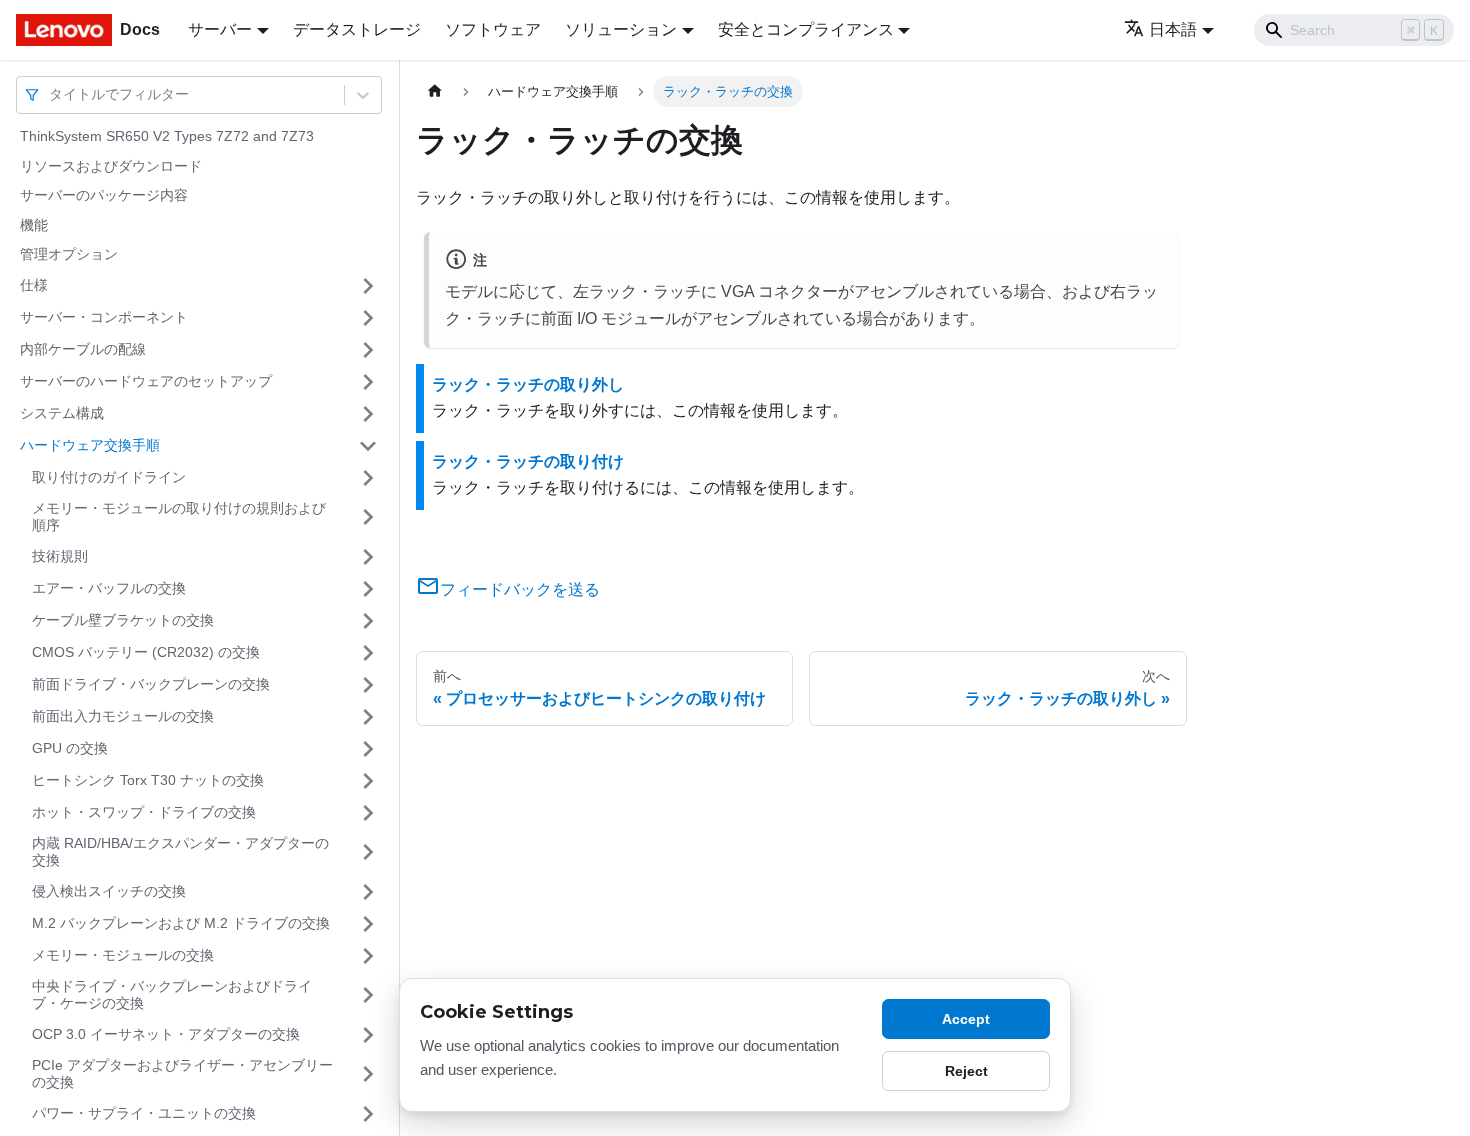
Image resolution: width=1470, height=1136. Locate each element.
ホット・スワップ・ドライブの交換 (144, 812)
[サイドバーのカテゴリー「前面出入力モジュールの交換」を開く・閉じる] (368, 717)
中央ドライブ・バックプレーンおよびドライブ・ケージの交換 (172, 995)
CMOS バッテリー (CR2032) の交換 (146, 652)
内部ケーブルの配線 (83, 349)
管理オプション (69, 254)
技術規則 (60, 556)
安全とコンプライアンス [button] (806, 29)
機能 (34, 225)
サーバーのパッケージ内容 (104, 195)
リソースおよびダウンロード (111, 166)
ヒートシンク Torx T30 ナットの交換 (148, 780)
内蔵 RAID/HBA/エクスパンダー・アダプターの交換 (180, 852)
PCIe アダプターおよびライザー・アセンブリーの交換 (182, 1074)
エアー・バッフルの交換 (109, 588)
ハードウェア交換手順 (90, 445)
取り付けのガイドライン (109, 477)
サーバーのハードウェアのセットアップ (146, 381)
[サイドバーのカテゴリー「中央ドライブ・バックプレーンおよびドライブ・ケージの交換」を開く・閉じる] (368, 995)
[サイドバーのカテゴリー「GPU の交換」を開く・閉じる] (368, 749)
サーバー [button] (220, 29)
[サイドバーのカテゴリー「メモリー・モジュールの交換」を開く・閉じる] (368, 956)
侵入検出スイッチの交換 (109, 891)
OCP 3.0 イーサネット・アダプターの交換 (166, 1034)
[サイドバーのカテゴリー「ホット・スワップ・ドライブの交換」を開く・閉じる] (368, 813)
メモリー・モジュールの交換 (123, 955)
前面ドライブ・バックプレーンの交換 (151, 684)
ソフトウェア (493, 29)
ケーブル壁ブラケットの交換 (123, 620)
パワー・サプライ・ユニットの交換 (144, 1113)
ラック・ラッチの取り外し (528, 384)
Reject (966, 1071)
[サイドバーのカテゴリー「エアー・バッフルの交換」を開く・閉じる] (368, 589)
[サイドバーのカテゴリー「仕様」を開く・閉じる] (368, 286)
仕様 (34, 285)
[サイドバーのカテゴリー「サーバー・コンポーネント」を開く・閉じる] (368, 318)
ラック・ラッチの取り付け (528, 461)
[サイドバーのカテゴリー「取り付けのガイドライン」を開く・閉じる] (368, 478)
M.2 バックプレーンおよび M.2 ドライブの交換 (181, 923)
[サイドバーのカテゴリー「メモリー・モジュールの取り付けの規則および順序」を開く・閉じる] (368, 517)
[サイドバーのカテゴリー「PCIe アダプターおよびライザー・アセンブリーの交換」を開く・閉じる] (368, 1074)
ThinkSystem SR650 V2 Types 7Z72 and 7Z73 (167, 136)
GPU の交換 (70, 748)
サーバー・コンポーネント (104, 317)
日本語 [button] (1173, 29)
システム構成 (62, 413)
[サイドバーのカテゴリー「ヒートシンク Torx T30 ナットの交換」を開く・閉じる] (368, 781)
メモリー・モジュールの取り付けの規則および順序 (179, 517)
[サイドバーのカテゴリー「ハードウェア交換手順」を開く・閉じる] (368, 446)
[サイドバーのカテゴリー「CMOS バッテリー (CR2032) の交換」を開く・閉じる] (368, 653)
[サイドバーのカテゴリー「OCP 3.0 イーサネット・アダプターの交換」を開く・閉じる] (368, 1035)
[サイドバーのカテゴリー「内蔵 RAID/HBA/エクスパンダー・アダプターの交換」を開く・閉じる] (368, 852)
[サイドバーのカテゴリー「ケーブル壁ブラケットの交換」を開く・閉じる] (368, 621)
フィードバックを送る (520, 589)
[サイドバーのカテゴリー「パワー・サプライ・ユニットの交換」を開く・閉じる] (368, 1114)
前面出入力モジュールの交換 (123, 716)
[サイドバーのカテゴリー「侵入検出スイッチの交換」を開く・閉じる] (368, 892)
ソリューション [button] (621, 29)
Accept (966, 1019)
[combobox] (51, 94)
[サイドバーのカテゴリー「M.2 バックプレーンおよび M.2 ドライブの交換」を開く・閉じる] (368, 924)
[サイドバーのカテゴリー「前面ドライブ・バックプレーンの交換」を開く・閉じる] (368, 685)
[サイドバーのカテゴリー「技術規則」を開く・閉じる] (368, 557)
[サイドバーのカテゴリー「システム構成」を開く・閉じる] (368, 414)
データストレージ (357, 29)
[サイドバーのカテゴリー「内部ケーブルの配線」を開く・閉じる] (368, 350)
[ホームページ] (435, 91)
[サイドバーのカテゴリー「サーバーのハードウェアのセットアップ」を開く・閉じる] (368, 382)
